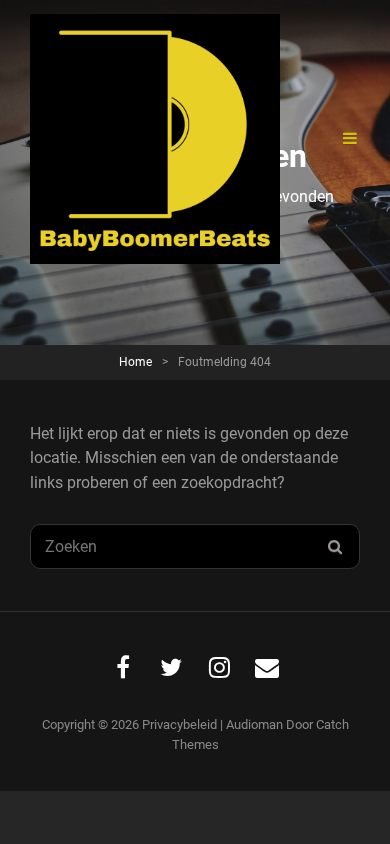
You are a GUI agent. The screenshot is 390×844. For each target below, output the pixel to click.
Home (135, 362)
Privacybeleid (179, 724)
